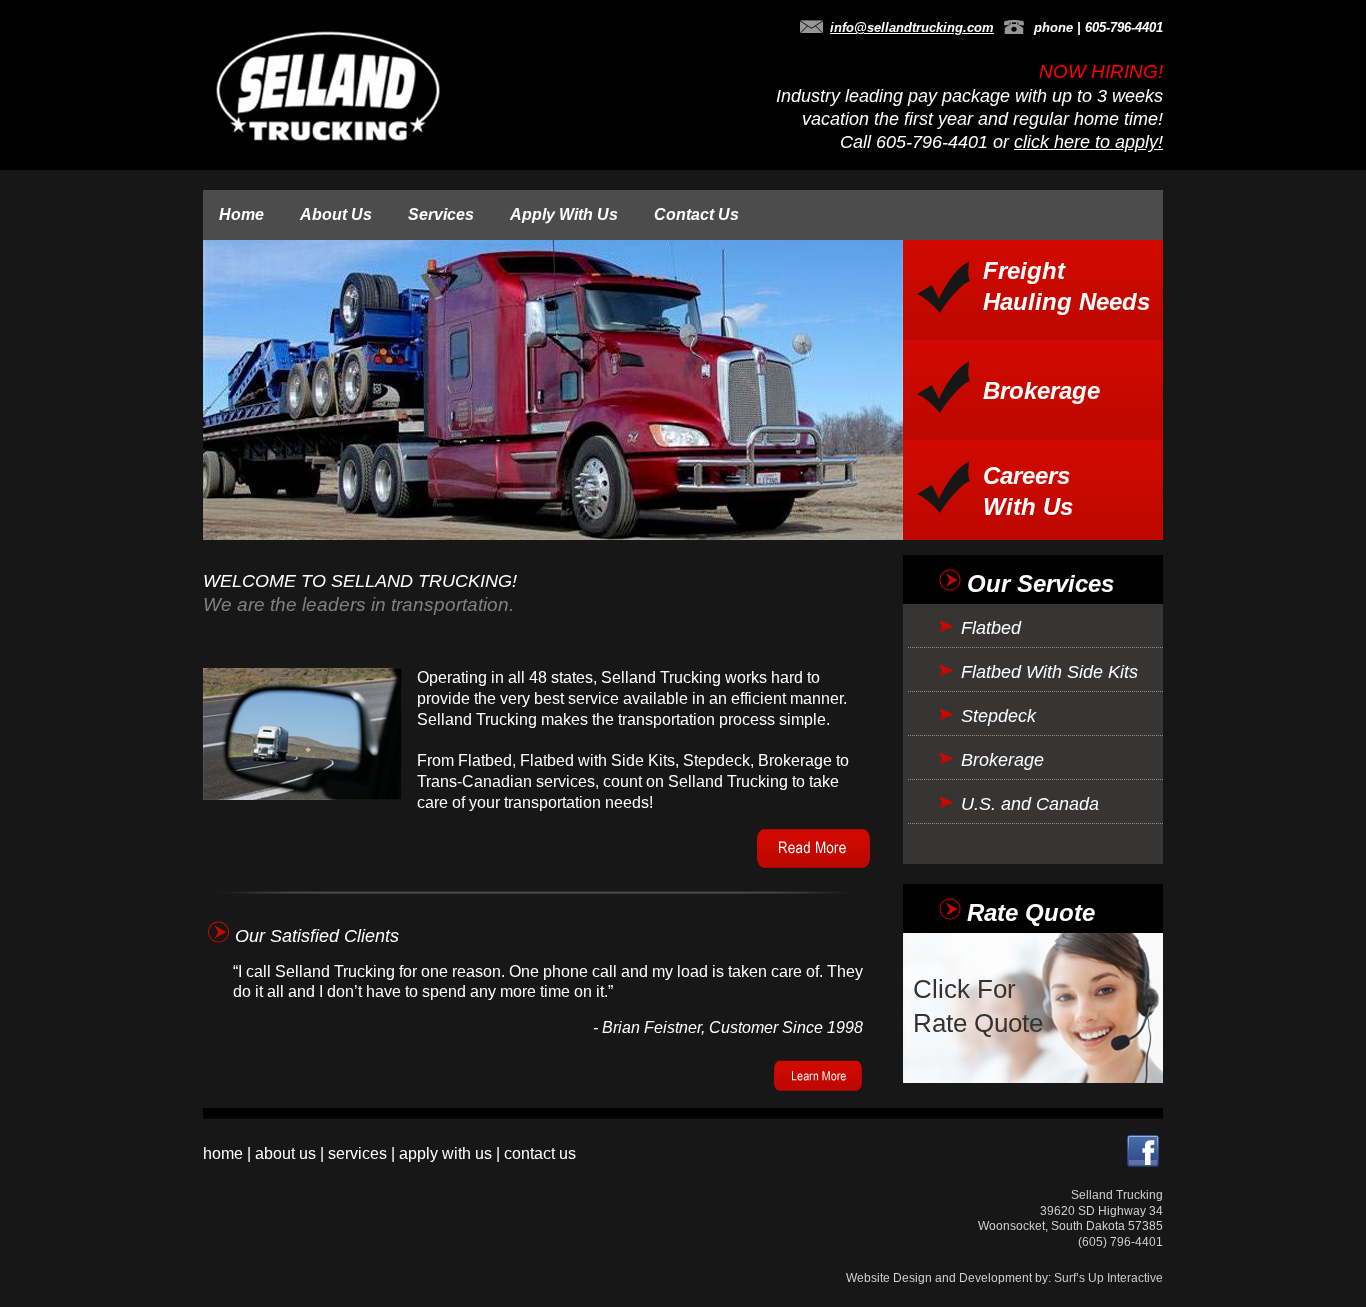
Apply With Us (564, 214)
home (223, 1153)
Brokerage (1041, 390)
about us (285, 1153)
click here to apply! (1088, 142)
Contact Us (696, 214)
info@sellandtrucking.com (912, 27)
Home (241, 214)
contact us (540, 1153)
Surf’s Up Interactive (1108, 1278)
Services (441, 214)
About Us (336, 214)
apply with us (445, 1153)
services (357, 1153)
